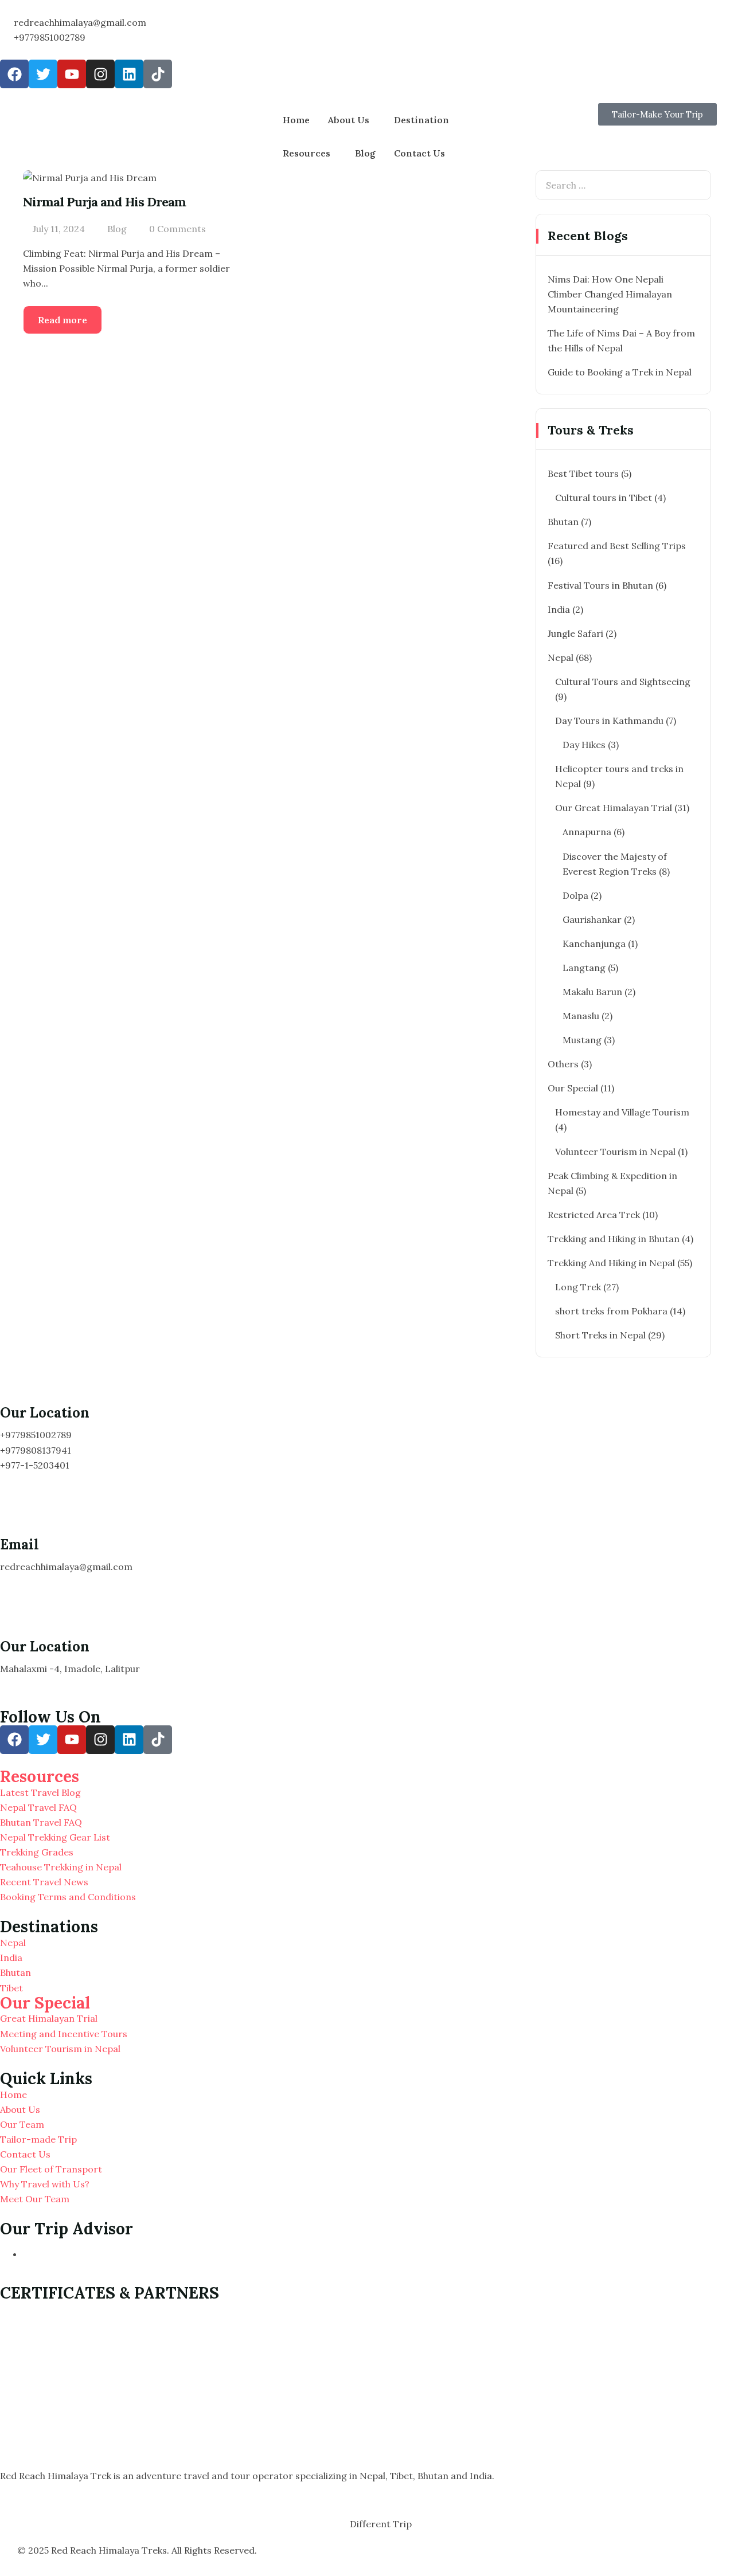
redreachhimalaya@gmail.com (80, 22)
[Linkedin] (129, 74)
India (11, 1958)
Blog (365, 153)
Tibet (11, 1988)
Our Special (45, 2003)
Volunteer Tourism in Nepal (60, 2049)
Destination (421, 120)
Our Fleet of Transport (51, 2169)
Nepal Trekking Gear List (55, 1837)
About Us (349, 120)
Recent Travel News (44, 1882)
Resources (307, 153)
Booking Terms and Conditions (68, 1897)
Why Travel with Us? (45, 2184)
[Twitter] (43, 74)
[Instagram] (100, 74)
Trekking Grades (37, 1852)
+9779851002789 (50, 37)
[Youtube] (72, 74)
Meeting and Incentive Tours (64, 2034)
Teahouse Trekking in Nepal (61, 1867)
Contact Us (419, 153)
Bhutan (15, 1972)
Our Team (22, 2124)
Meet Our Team (35, 2199)
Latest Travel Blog (40, 1792)
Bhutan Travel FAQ (41, 1822)
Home (296, 120)
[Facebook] (14, 74)
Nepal (13, 1943)
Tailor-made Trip (38, 2139)
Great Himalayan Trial (49, 2018)
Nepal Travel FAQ (38, 1807)
